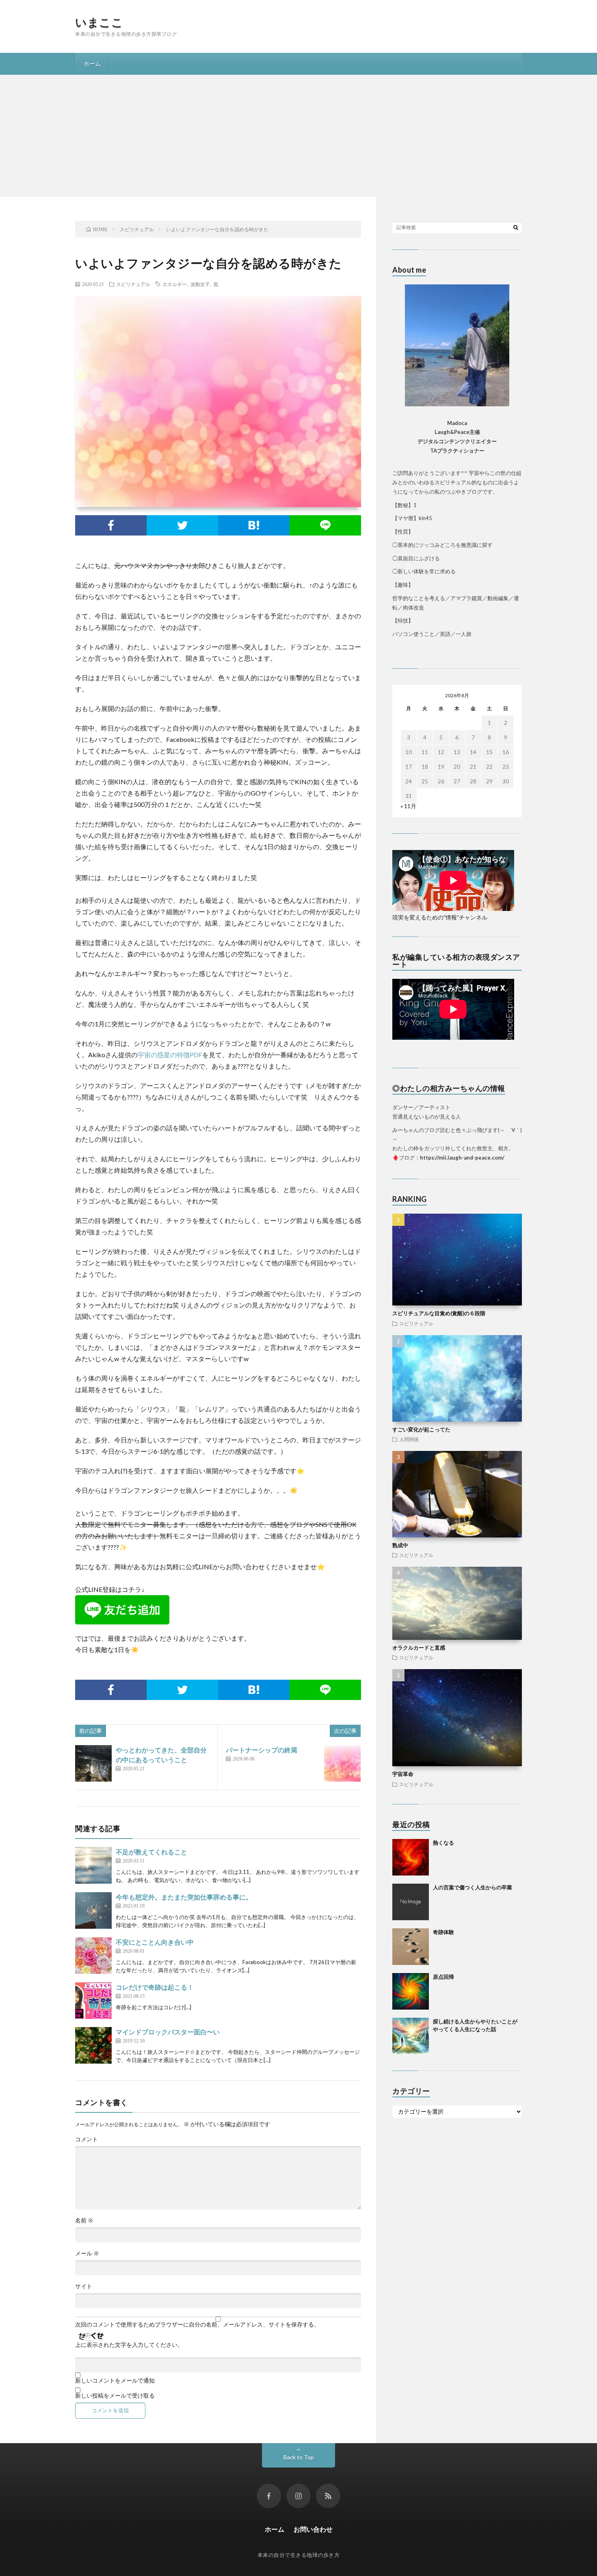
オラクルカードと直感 (419, 1648)
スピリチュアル (133, 284)
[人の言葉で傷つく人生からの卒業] (411, 1902)
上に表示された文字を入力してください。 (129, 2345)
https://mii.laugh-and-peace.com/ (462, 1158)
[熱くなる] (411, 1857)
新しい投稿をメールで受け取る (115, 2396)
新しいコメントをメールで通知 (115, 2381)
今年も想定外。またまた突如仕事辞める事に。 (184, 1897)
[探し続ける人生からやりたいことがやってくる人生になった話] (411, 2036)
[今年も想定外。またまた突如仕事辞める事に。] (93, 1910)
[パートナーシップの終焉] (342, 1763)
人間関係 (409, 1439)
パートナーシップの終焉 (262, 1750)
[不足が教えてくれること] (93, 1865)
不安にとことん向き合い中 (155, 1942)
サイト (84, 2286)
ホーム (92, 64)
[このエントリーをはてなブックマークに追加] (254, 525)
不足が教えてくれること (151, 1852)
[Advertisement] (298, 136)
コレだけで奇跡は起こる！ (155, 1987)
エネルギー (175, 284)
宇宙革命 (403, 1774)
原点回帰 (443, 1977)
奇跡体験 (443, 1932)
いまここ (99, 22)
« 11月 (408, 806)
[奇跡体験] (411, 1947)
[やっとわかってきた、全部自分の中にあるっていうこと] (93, 1763)
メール (87, 2253)
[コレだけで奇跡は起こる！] (93, 2001)
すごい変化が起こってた (421, 1429)
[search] (516, 227)
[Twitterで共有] (182, 525)
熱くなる (443, 1843)
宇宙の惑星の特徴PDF (170, 1055)
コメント (87, 2139)
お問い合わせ (313, 2529)
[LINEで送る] (325, 525)
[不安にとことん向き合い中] (93, 1956)
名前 (84, 2220)
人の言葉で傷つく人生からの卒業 (473, 1887)
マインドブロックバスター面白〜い (168, 2032)
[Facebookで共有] (111, 525)
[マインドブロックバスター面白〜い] (93, 2045)
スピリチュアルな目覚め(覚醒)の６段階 (439, 1313)
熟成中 (400, 1545)
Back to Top (299, 2457)
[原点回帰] (411, 1991)
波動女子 (200, 284)
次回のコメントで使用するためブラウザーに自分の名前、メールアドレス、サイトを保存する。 (197, 2324)
